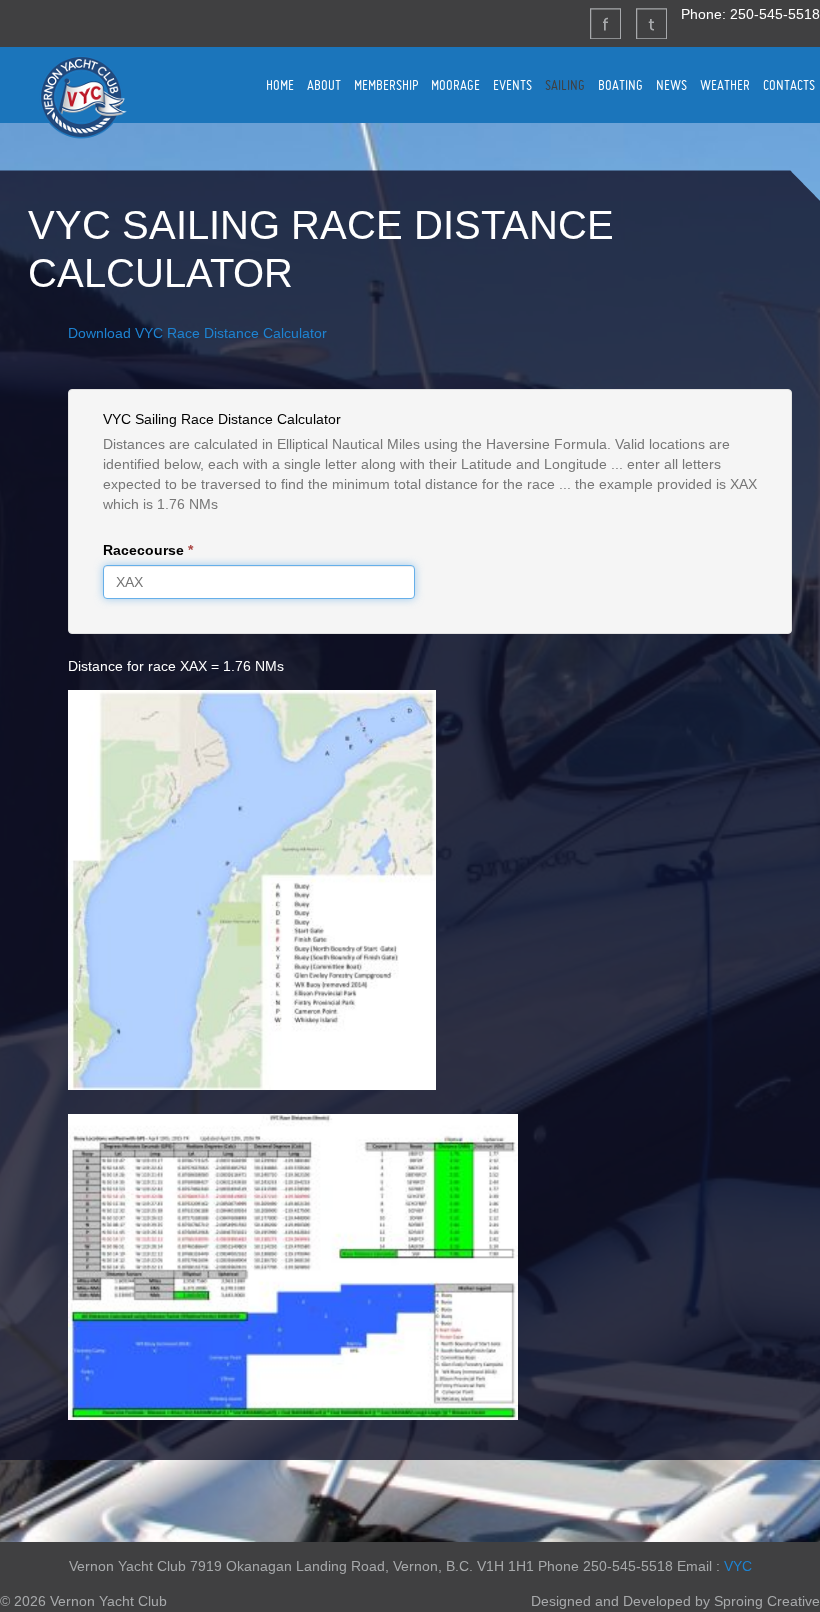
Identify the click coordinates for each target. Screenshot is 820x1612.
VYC (738, 1566)
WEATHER (725, 85)
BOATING (620, 85)
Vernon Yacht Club (83, 97)
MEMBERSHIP (386, 85)
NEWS (671, 85)
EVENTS (512, 85)
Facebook (605, 23)
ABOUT (324, 85)
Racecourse (148, 550)
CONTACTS (789, 85)
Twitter (651, 23)
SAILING (565, 85)
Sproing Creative (767, 1601)
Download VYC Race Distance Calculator (197, 333)
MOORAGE (455, 85)
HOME (280, 85)
